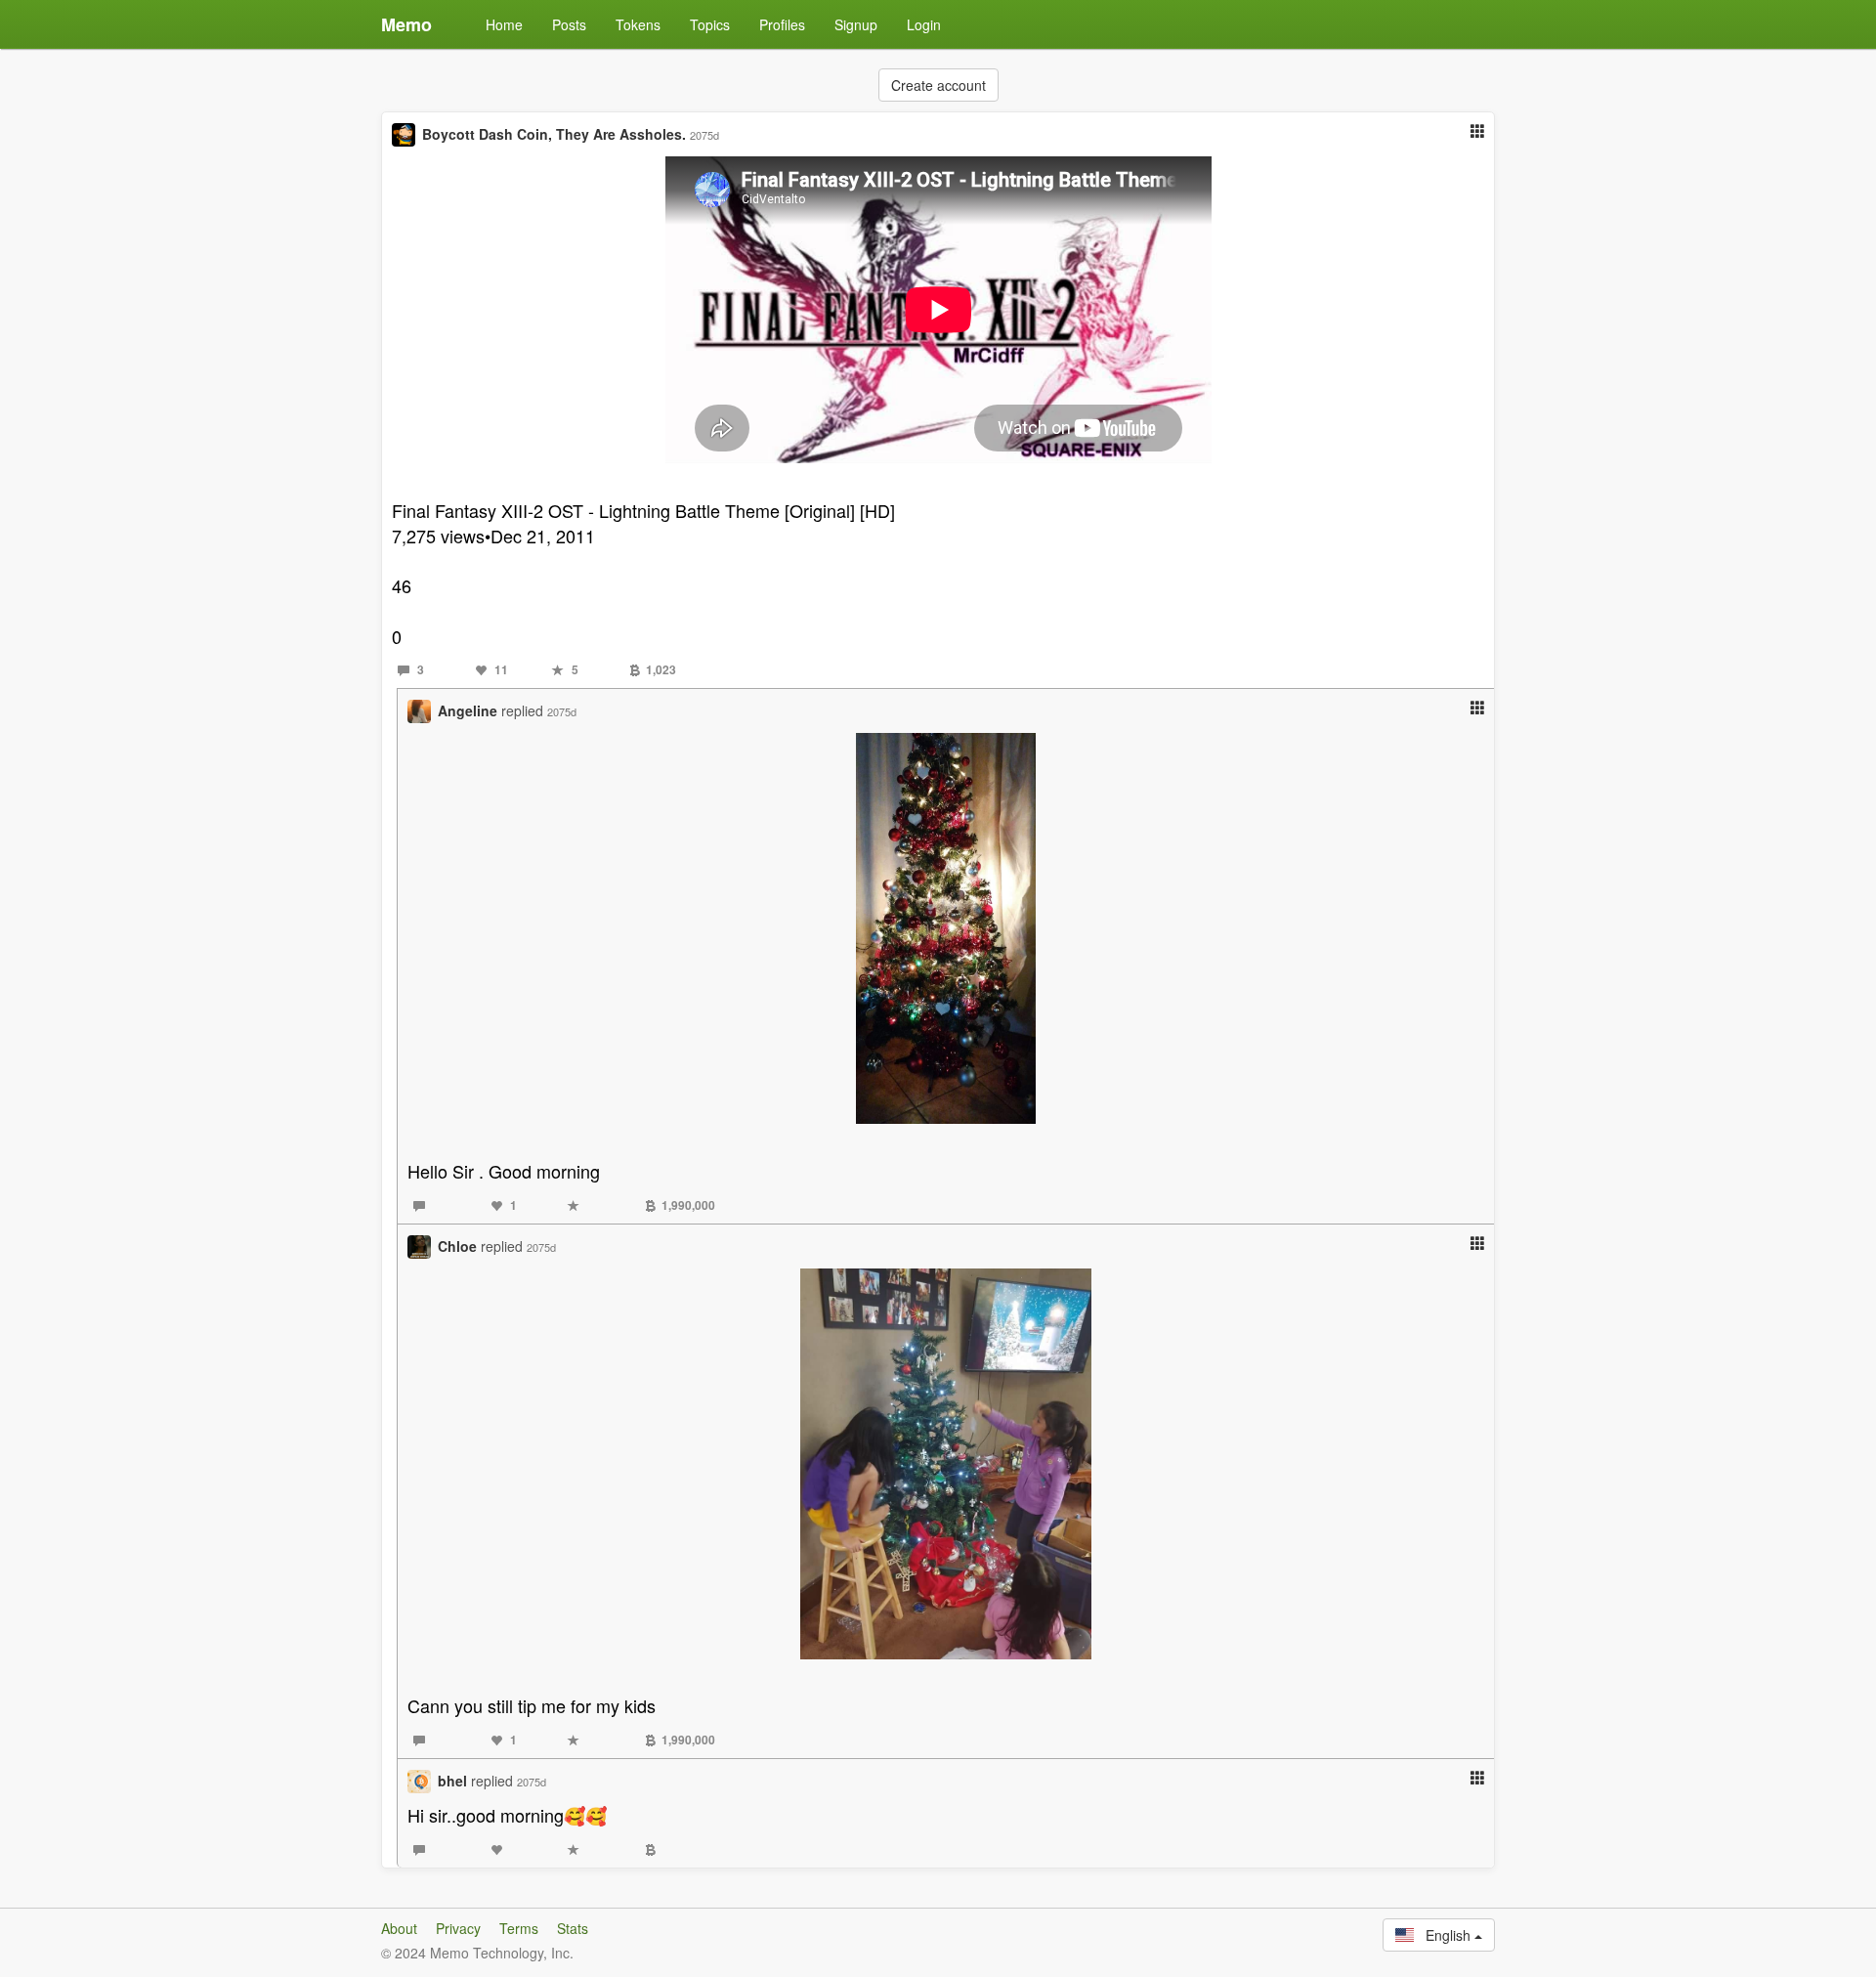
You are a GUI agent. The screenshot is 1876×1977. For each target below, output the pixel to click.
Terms (519, 1928)
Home (504, 24)
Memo (406, 24)
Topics (710, 24)
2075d (704, 135)
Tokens (638, 24)
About (399, 1928)
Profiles (782, 24)
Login (924, 24)
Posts (569, 24)
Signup (856, 24)
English (1444, 1935)
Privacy (458, 1928)
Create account (938, 85)
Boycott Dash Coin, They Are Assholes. (554, 134)
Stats (573, 1928)
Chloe (457, 1246)
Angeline (468, 710)
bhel (452, 1781)
